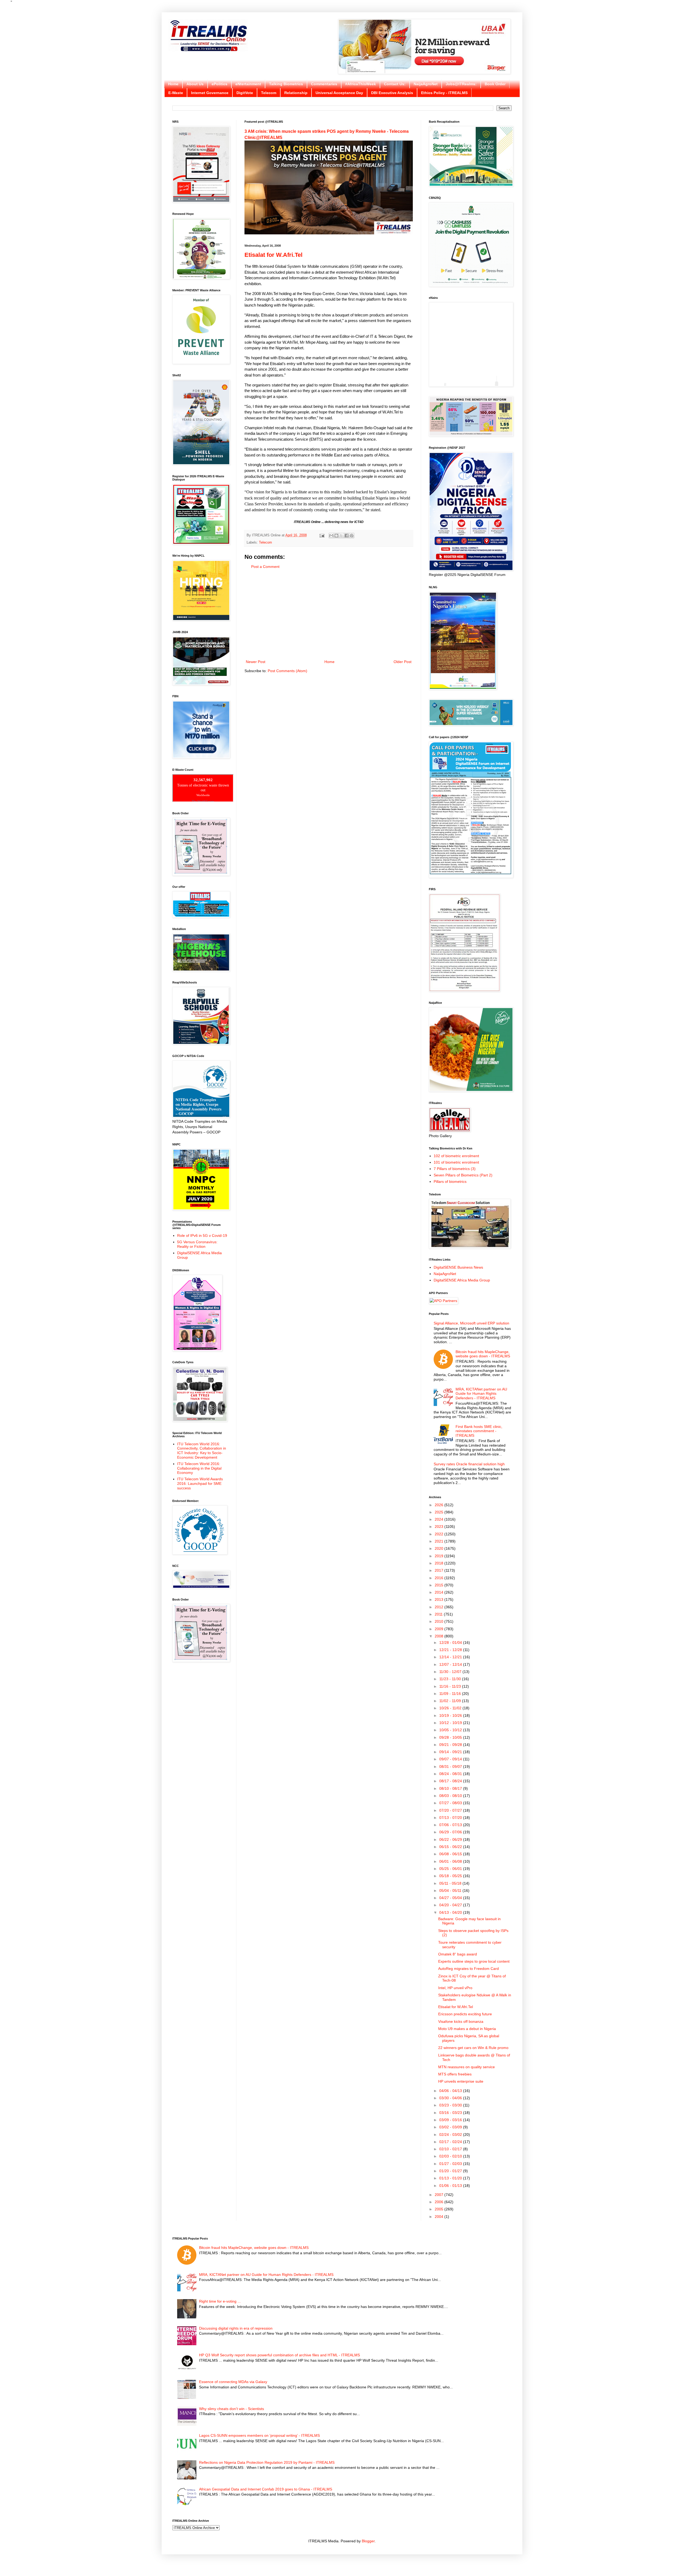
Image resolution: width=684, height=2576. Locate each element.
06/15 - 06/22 (451, 1847)
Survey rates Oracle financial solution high (469, 1464)
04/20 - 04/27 (451, 1905)
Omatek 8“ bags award (458, 1954)
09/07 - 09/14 (451, 1759)
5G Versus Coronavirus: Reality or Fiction (197, 1244)
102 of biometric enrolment (456, 1156)
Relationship (296, 93)
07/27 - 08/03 (451, 1803)
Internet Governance (210, 93)
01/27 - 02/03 (451, 2164)
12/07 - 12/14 (451, 1664)
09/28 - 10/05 (451, 1737)
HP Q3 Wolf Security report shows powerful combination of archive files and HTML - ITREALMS (279, 2355)
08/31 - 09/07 (451, 1767)
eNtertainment (248, 84)
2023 (440, 1527)
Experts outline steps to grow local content (474, 1961)
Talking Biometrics (286, 84)
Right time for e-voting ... (220, 2301)
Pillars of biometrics (450, 1182)
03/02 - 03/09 (451, 2127)
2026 (440, 1505)
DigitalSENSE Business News (458, 1267)
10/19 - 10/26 (451, 1715)
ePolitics (219, 84)
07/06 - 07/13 (451, 1825)
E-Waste (176, 93)
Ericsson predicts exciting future (465, 2014)
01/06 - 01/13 (451, 2186)
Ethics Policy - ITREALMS (444, 93)
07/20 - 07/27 (451, 1810)
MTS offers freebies (455, 2074)
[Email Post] (322, 535)
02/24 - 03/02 (451, 2135)
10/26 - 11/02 (451, 1708)
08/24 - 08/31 (451, 1774)
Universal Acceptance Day (339, 93)
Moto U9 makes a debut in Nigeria (467, 2029)
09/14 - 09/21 (451, 1752)
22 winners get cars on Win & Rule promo (473, 2048)
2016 (440, 1578)
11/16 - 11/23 (451, 1686)
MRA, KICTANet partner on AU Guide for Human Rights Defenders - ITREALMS (481, 1394)
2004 (440, 2217)
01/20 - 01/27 (451, 2171)
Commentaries (324, 84)
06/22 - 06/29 (451, 1839)
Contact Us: (395, 84)
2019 (440, 1556)
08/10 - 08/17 (451, 1788)
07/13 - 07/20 (451, 1818)
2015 (440, 1585)
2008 (440, 1636)
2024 (440, 1519)
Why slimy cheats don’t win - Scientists (232, 2409)
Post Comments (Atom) (287, 671)
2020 (440, 1548)
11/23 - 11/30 (451, 1679)
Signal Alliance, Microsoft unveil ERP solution (471, 1323)
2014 (440, 1592)
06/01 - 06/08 (451, 1861)
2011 (439, 1614)
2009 (440, 1629)
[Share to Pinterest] (352, 536)
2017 (440, 1570)
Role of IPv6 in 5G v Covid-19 (202, 1235)
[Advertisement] (329, 614)
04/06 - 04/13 (451, 2091)
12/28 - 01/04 (451, 1643)
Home (173, 84)
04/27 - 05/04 (451, 1898)
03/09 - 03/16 (451, 2120)
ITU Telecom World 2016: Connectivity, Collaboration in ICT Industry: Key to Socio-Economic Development (202, 1451)
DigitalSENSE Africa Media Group (462, 1280)
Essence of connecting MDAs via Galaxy (233, 2382)
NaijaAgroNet (426, 84)
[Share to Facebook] (347, 536)
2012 (440, 1607)
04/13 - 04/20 (451, 1912)
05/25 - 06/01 (451, 1869)
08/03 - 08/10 (451, 1796)
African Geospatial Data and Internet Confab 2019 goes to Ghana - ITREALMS (266, 2489)
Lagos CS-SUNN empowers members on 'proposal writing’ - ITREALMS (259, 2435)
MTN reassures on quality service (467, 2067)
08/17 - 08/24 (451, 1781)
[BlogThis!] (336, 536)
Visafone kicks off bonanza (461, 2021)
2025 (440, 1512)
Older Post (403, 662)
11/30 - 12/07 (451, 1672)
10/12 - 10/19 (451, 1723)
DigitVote (245, 93)
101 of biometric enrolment (456, 1162)
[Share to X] (341, 536)
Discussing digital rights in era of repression (236, 2328)
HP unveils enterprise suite (461, 2081)
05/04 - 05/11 (451, 1891)
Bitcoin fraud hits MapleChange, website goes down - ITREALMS (483, 1354)
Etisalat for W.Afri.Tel (273, 255)
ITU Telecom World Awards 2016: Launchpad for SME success (200, 1483)
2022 (440, 1534)
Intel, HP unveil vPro (455, 1988)
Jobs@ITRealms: (461, 84)
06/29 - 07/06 (451, 1832)
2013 (440, 1599)
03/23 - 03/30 (451, 2105)
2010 (440, 1621)
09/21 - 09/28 (451, 1745)
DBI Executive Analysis (392, 93)
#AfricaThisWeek (361, 84)
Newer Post (256, 662)
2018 (440, 1563)
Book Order (495, 84)
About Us (195, 84)
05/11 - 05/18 (451, 1883)
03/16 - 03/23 (451, 2113)
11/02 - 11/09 (451, 1701)
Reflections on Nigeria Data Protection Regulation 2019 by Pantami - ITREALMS (267, 2462)
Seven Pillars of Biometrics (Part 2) (463, 1175)
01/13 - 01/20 (451, 2178)
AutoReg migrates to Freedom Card (469, 1969)
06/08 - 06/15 (451, 1854)
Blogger (368, 2541)
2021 (440, 1541)
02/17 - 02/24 (451, 2142)
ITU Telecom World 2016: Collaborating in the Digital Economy (199, 1468)
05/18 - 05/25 (451, 1876)
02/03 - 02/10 (451, 2156)
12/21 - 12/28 (451, 1650)
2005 (440, 2209)
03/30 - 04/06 (451, 2098)
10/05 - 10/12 (451, 1730)
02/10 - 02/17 (451, 2149)
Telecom (269, 93)
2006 (440, 2202)
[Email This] (331, 536)
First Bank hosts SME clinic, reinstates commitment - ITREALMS (479, 1431)
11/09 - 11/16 (451, 1694)
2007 (440, 2195)
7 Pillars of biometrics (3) (455, 1169)
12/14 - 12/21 (451, 1657)
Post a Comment (265, 567)
